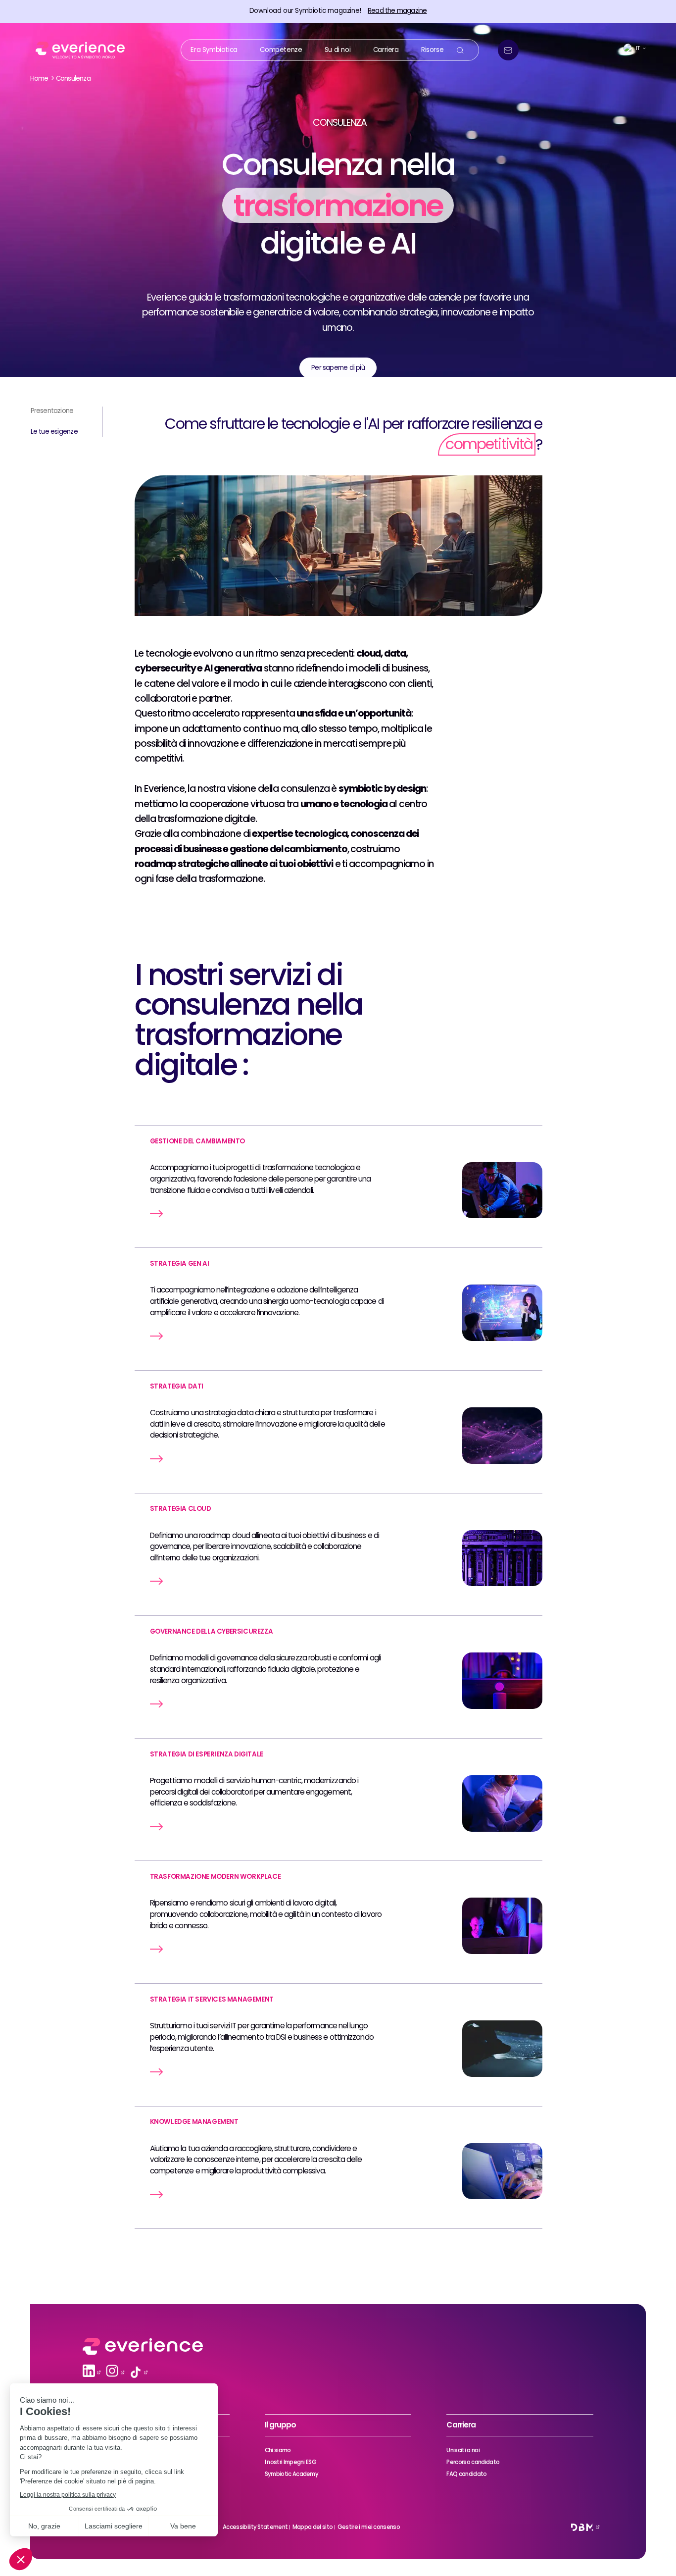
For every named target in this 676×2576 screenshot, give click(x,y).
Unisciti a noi (463, 2450)
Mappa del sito (313, 2527)
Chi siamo (278, 2450)
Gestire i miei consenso (369, 2527)
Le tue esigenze (54, 432)
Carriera (386, 49)
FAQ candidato (466, 2474)
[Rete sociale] (89, 2372)
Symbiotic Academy (291, 2474)
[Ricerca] (460, 50)
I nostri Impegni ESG (290, 2462)
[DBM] (582, 2527)
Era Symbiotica (214, 49)
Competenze (281, 49)
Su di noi (338, 49)
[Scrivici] (508, 50)
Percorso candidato (473, 2462)
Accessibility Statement (255, 2527)
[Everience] (78, 50)
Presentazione (52, 411)
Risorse (432, 49)
